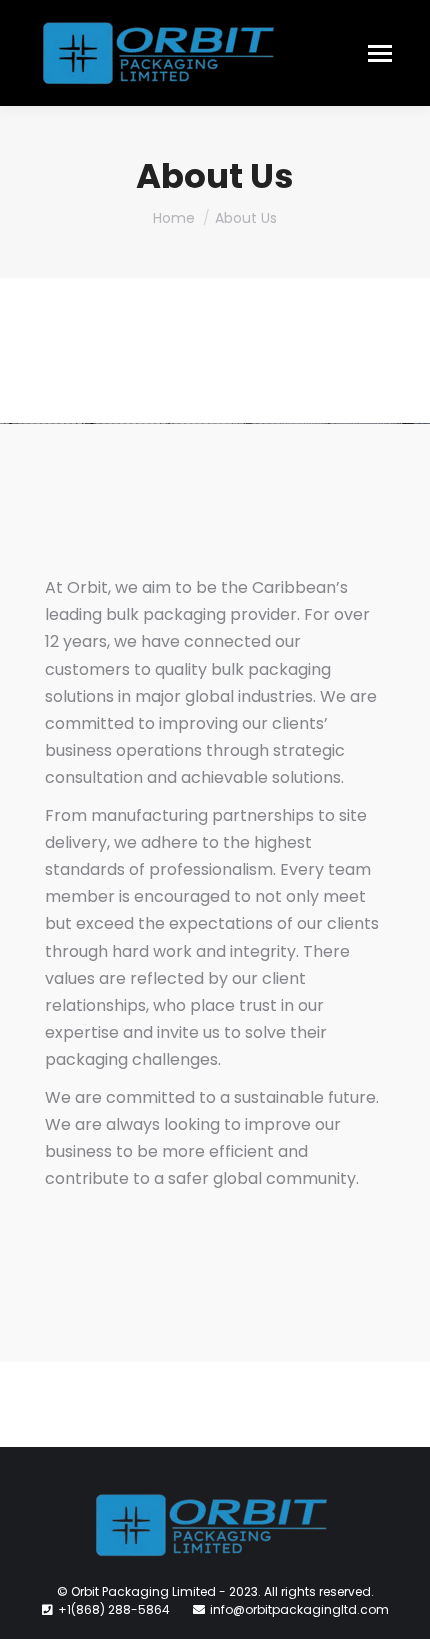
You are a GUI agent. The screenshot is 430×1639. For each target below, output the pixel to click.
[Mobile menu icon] (380, 53)
